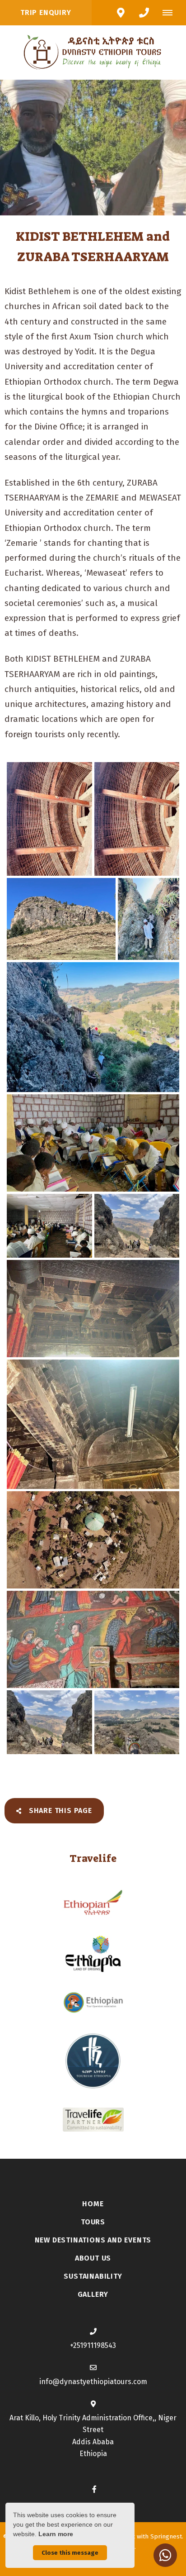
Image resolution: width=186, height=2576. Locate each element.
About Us (93, 2258)
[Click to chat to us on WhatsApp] (165, 2555)
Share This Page (59, 1810)
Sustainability (93, 2276)
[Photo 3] (61, 919)
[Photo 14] (137, 1722)
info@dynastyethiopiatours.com (93, 2382)
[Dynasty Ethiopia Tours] (93, 52)
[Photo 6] (93, 1143)
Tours (93, 2222)
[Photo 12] (93, 1639)
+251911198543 (93, 2345)
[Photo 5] (93, 1027)
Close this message (70, 2553)
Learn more (56, 2534)
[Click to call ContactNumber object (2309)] (144, 13)
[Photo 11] (93, 1540)
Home (93, 2204)
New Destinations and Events (93, 2240)
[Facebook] (94, 2489)
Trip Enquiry (46, 12)
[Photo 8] (137, 1226)
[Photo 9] (93, 1309)
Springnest (166, 2536)
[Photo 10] (93, 1424)
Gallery (93, 2294)
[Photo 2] (137, 819)
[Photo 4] (149, 919)
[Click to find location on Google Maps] (121, 13)
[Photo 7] (49, 1226)
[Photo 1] (49, 819)
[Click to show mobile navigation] (171, 13)
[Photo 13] (49, 1722)
